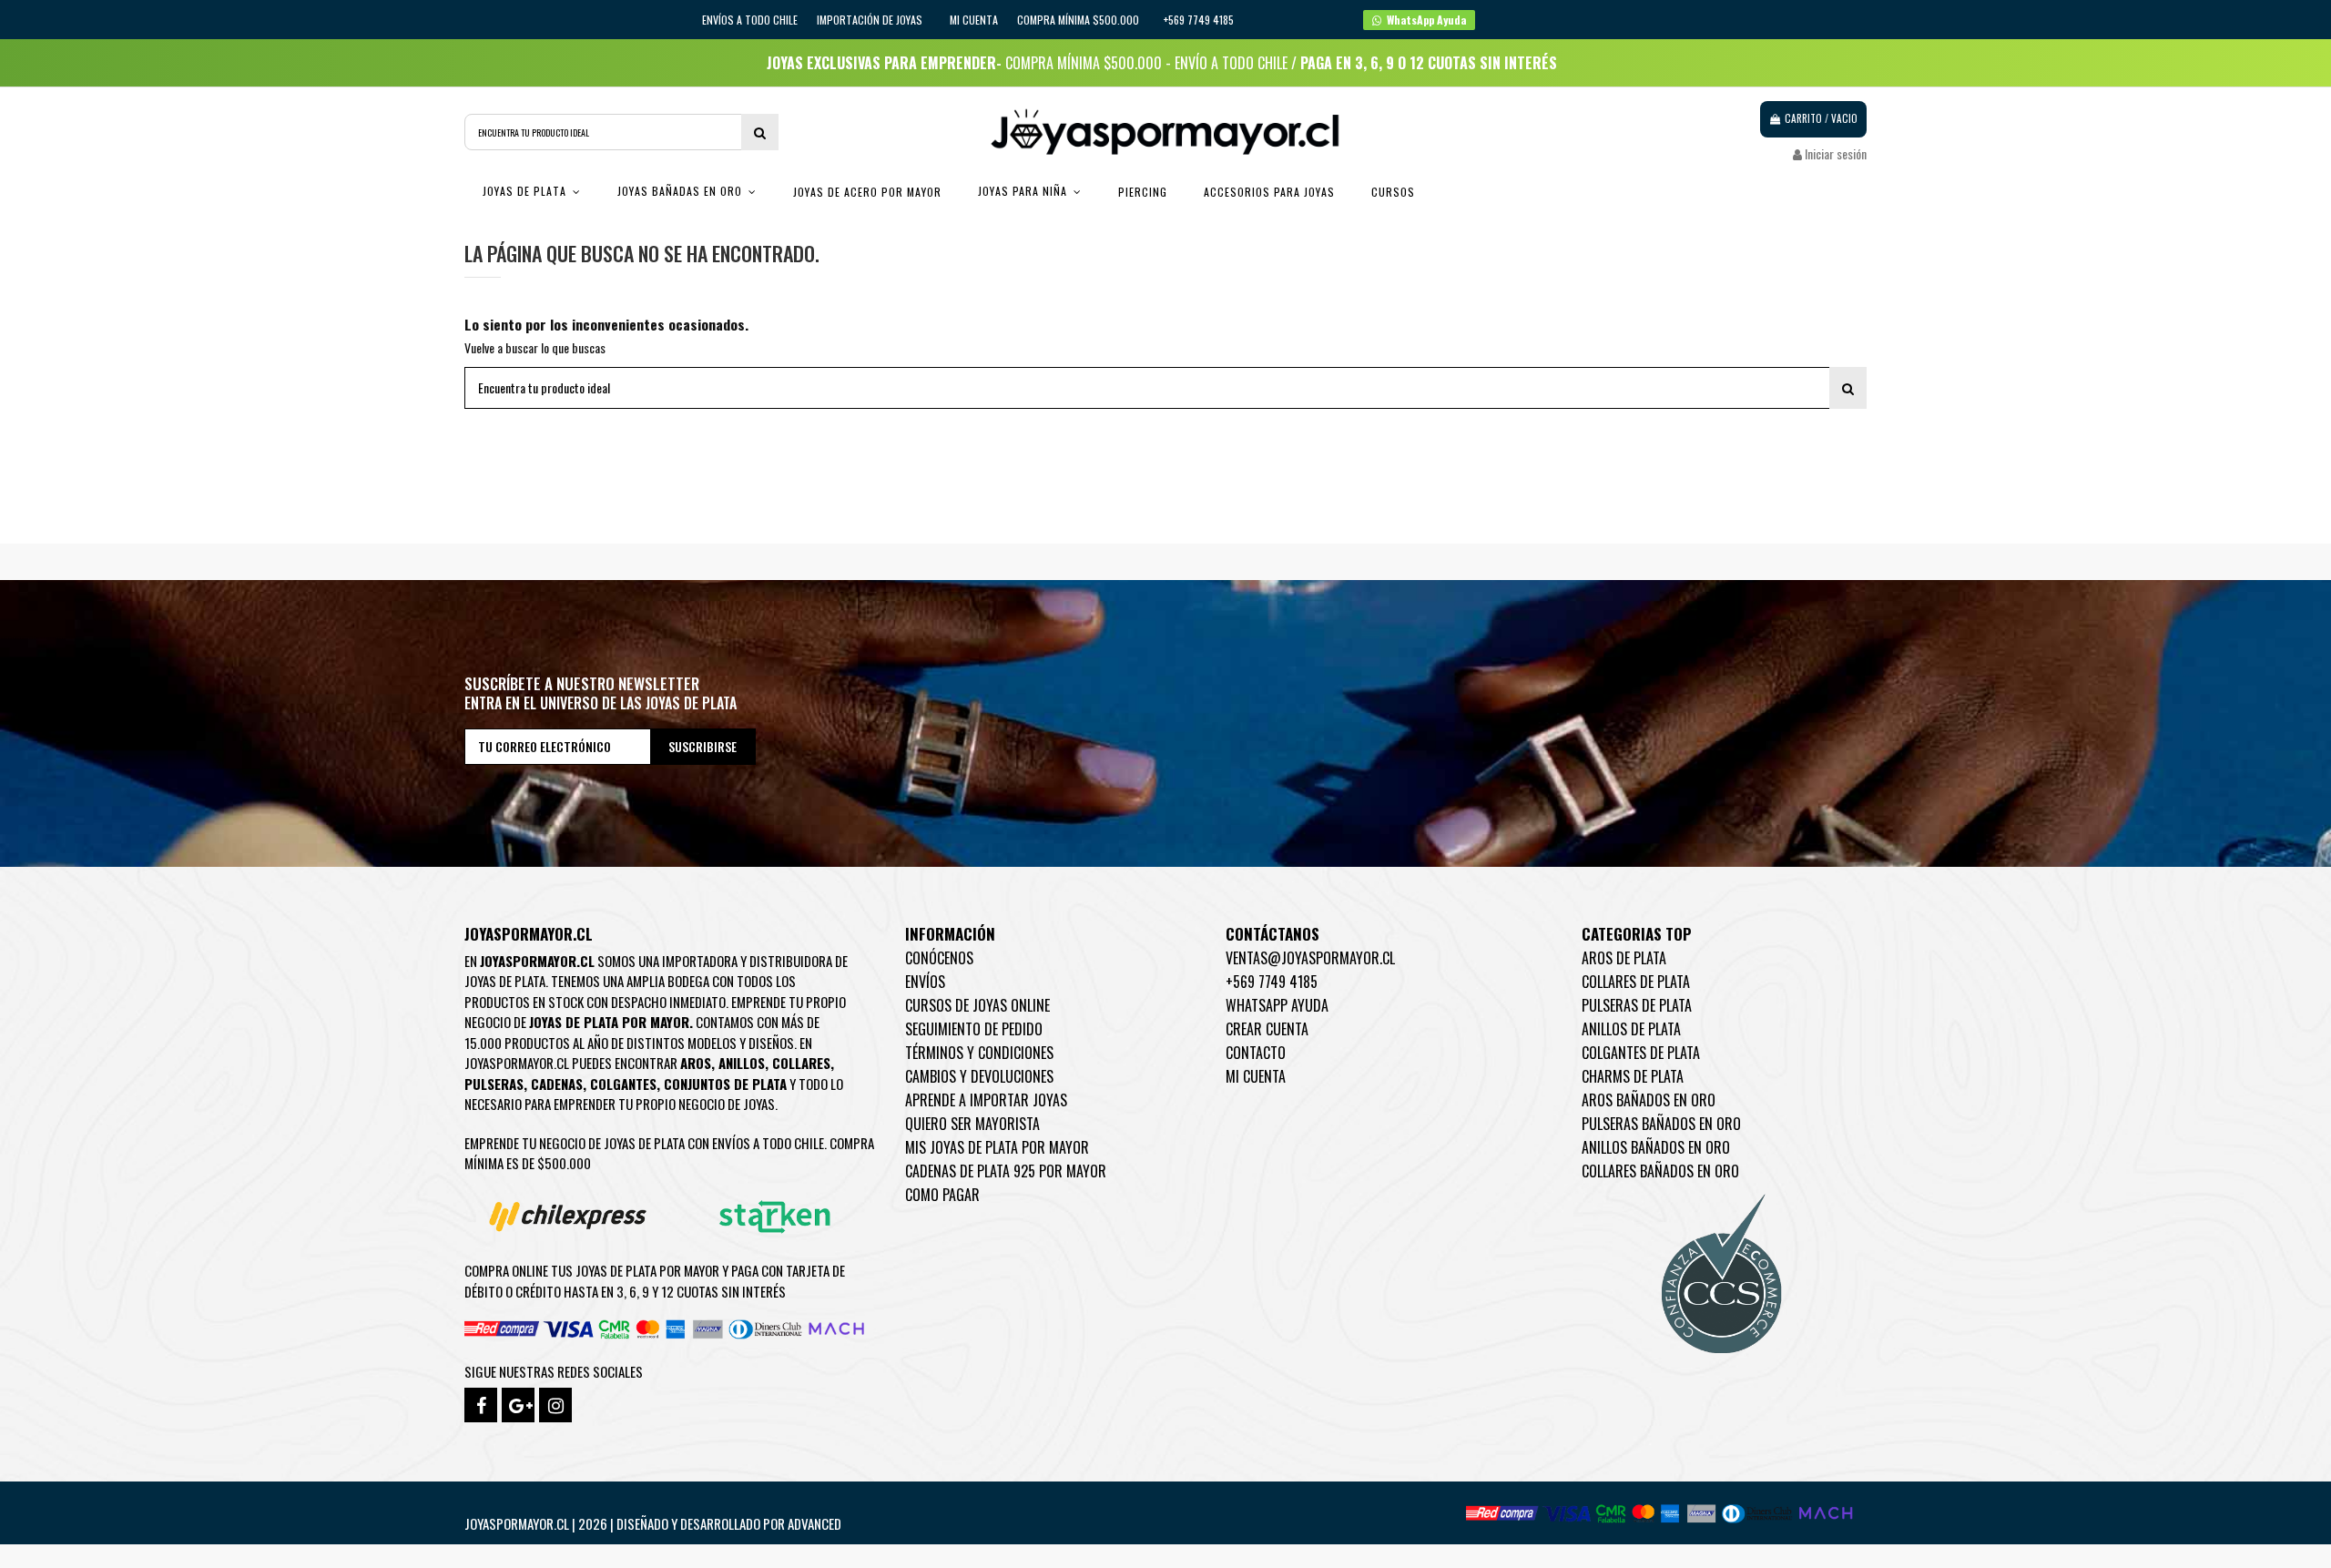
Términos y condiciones (979, 1053)
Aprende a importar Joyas (986, 1100)
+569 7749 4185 (1272, 982)
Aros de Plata (1624, 958)
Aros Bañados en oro (1649, 1100)
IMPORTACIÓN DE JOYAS (871, 20)
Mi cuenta (974, 20)
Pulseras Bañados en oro (1661, 1124)
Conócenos (939, 958)
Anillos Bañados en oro (1656, 1147)
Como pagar (942, 1195)
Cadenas (557, 1084)
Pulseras (494, 1084)
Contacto (1256, 1053)
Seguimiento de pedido (974, 1029)
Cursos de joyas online (977, 1005)
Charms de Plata (1633, 1076)
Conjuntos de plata (725, 1084)
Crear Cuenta (1267, 1029)
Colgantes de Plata (1641, 1053)
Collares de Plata (1636, 982)
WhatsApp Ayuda (1277, 1005)
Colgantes (623, 1084)
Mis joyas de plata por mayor (997, 1147)
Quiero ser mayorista (972, 1124)
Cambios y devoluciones (979, 1076)
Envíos (925, 982)
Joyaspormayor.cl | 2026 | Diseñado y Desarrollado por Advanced (653, 1523)
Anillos (742, 1063)
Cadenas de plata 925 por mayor (1006, 1171)
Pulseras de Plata (1637, 1005)
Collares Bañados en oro (1660, 1171)
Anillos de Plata (1631, 1029)
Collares (801, 1063)
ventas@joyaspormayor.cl (1310, 958)
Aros (696, 1063)
